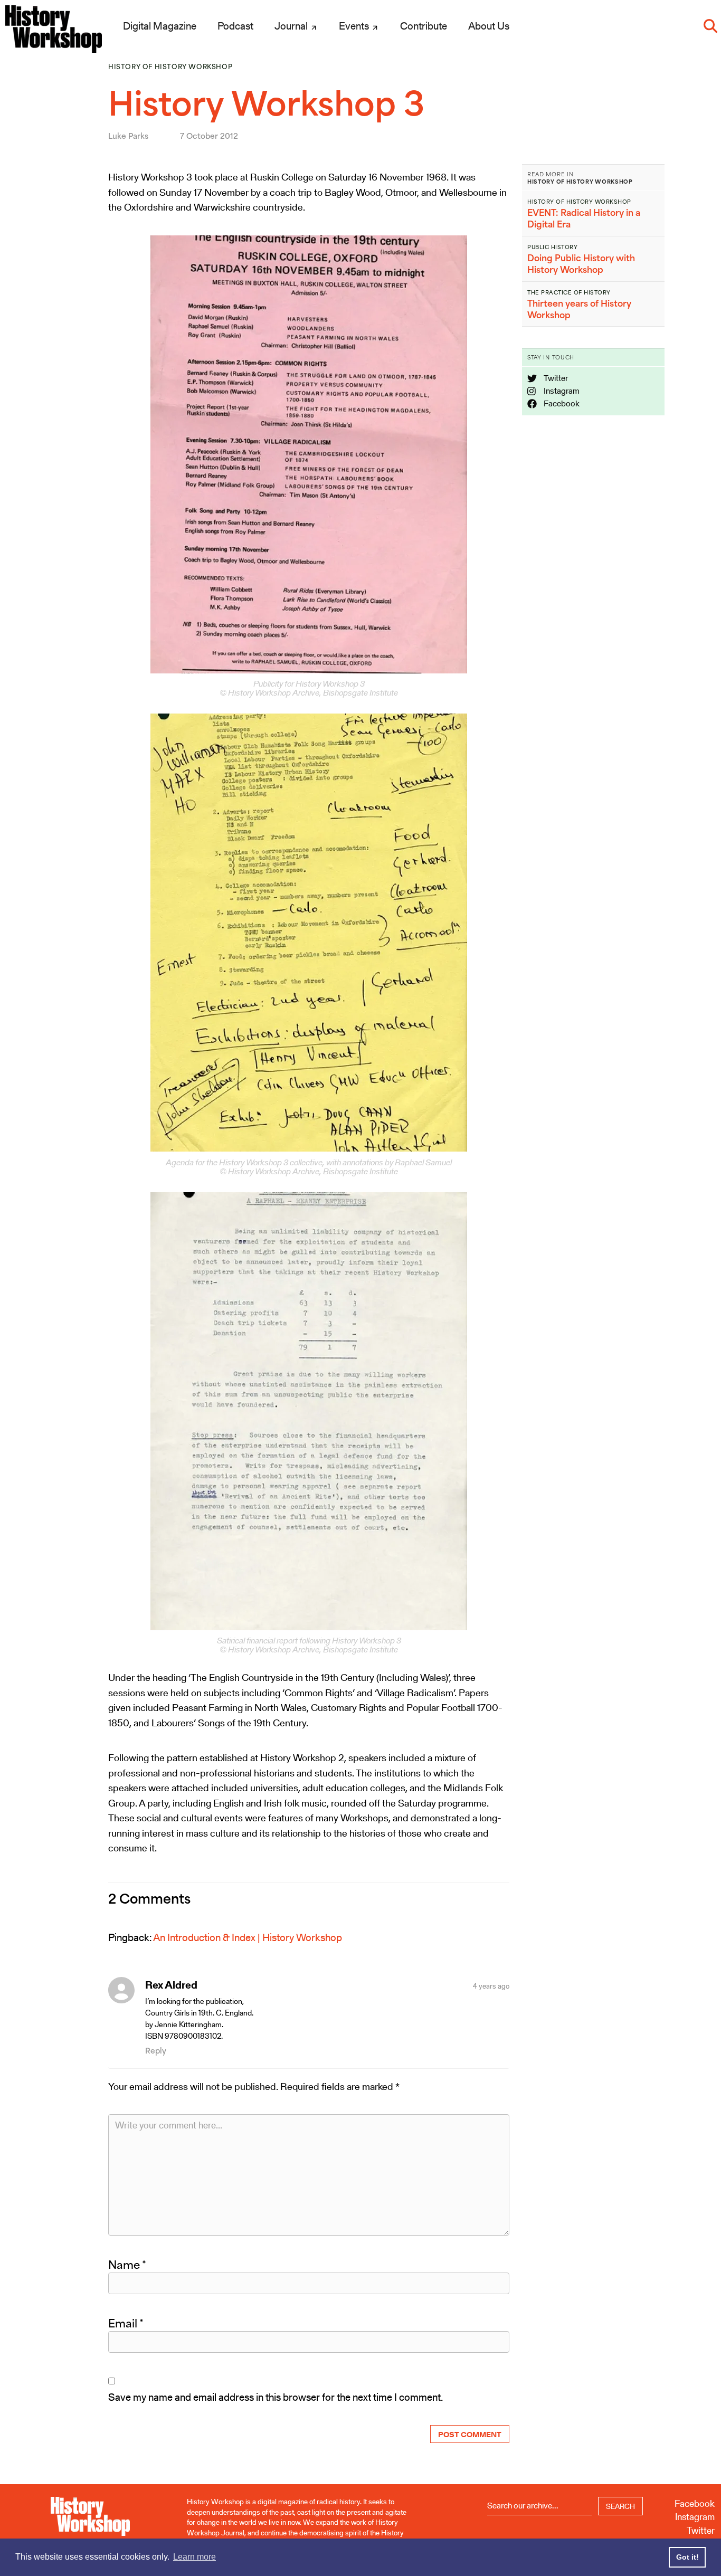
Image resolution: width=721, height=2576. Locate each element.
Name (127, 2265)
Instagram (561, 391)
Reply (156, 2051)
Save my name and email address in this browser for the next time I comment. (276, 2397)
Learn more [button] (195, 2557)
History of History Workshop (170, 67)
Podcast (235, 26)
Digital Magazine (160, 26)
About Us (489, 26)
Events (355, 26)
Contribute (424, 26)
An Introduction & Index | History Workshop (248, 1937)
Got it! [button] (687, 2557)
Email (126, 2323)
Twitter (555, 378)
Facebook (561, 403)
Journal (292, 26)
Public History (552, 247)
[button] (710, 26)
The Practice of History (569, 292)
